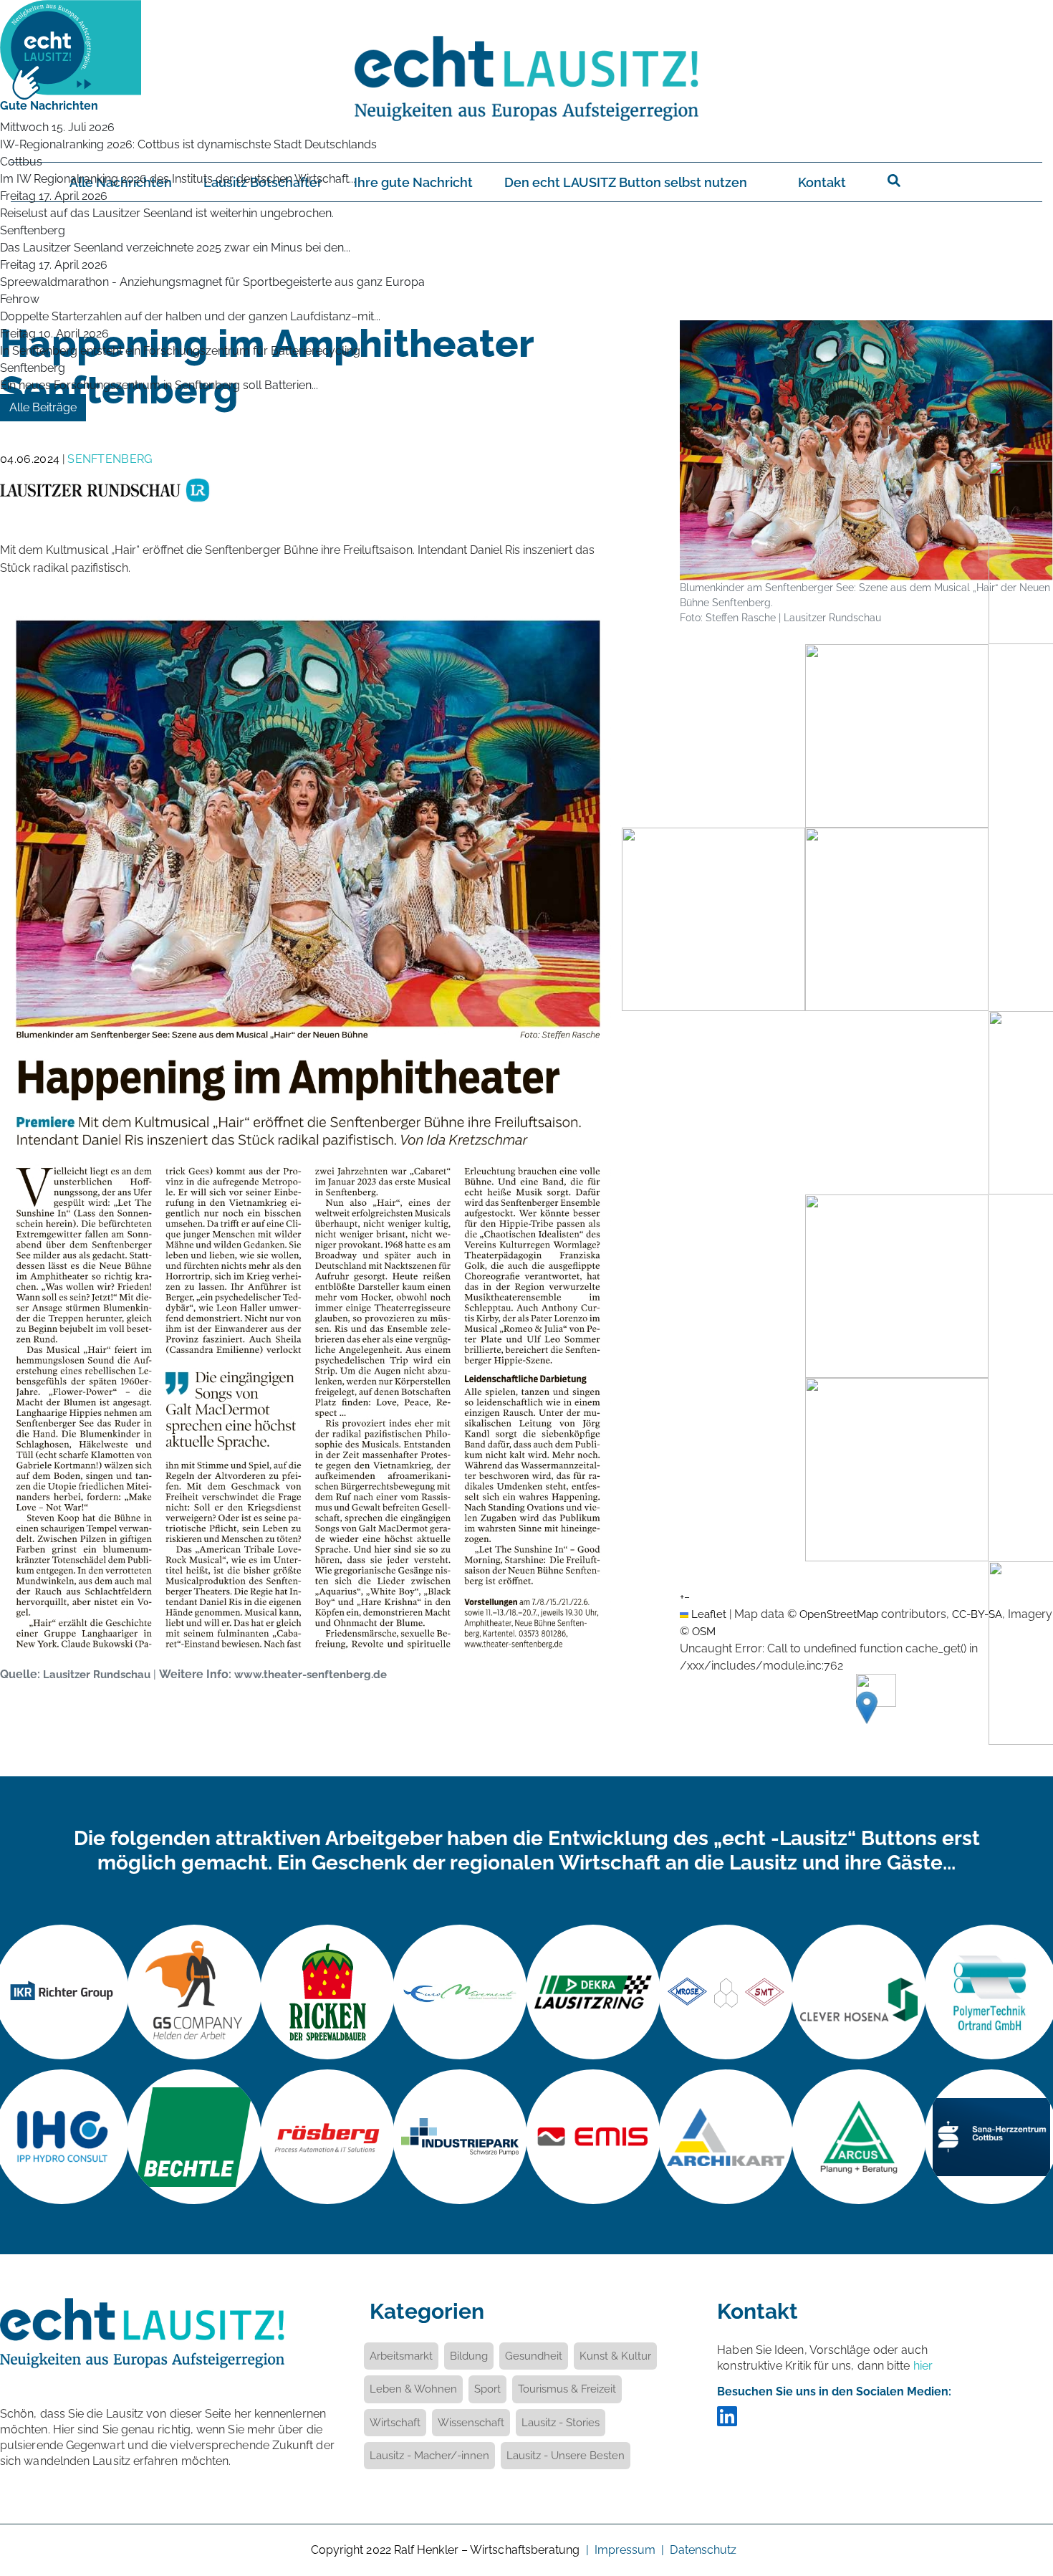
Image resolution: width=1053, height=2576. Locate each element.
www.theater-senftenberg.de (311, 1674)
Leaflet (707, 1614)
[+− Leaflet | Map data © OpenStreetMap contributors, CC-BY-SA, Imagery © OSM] (866, 780)
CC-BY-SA (977, 1614)
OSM (704, 1631)
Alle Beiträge (43, 407)
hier (923, 2366)
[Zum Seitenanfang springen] (1021, 2487)
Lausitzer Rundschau (97, 1674)
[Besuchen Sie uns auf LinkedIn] (727, 2421)
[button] (867, 1708)
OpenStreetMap (839, 1614)
